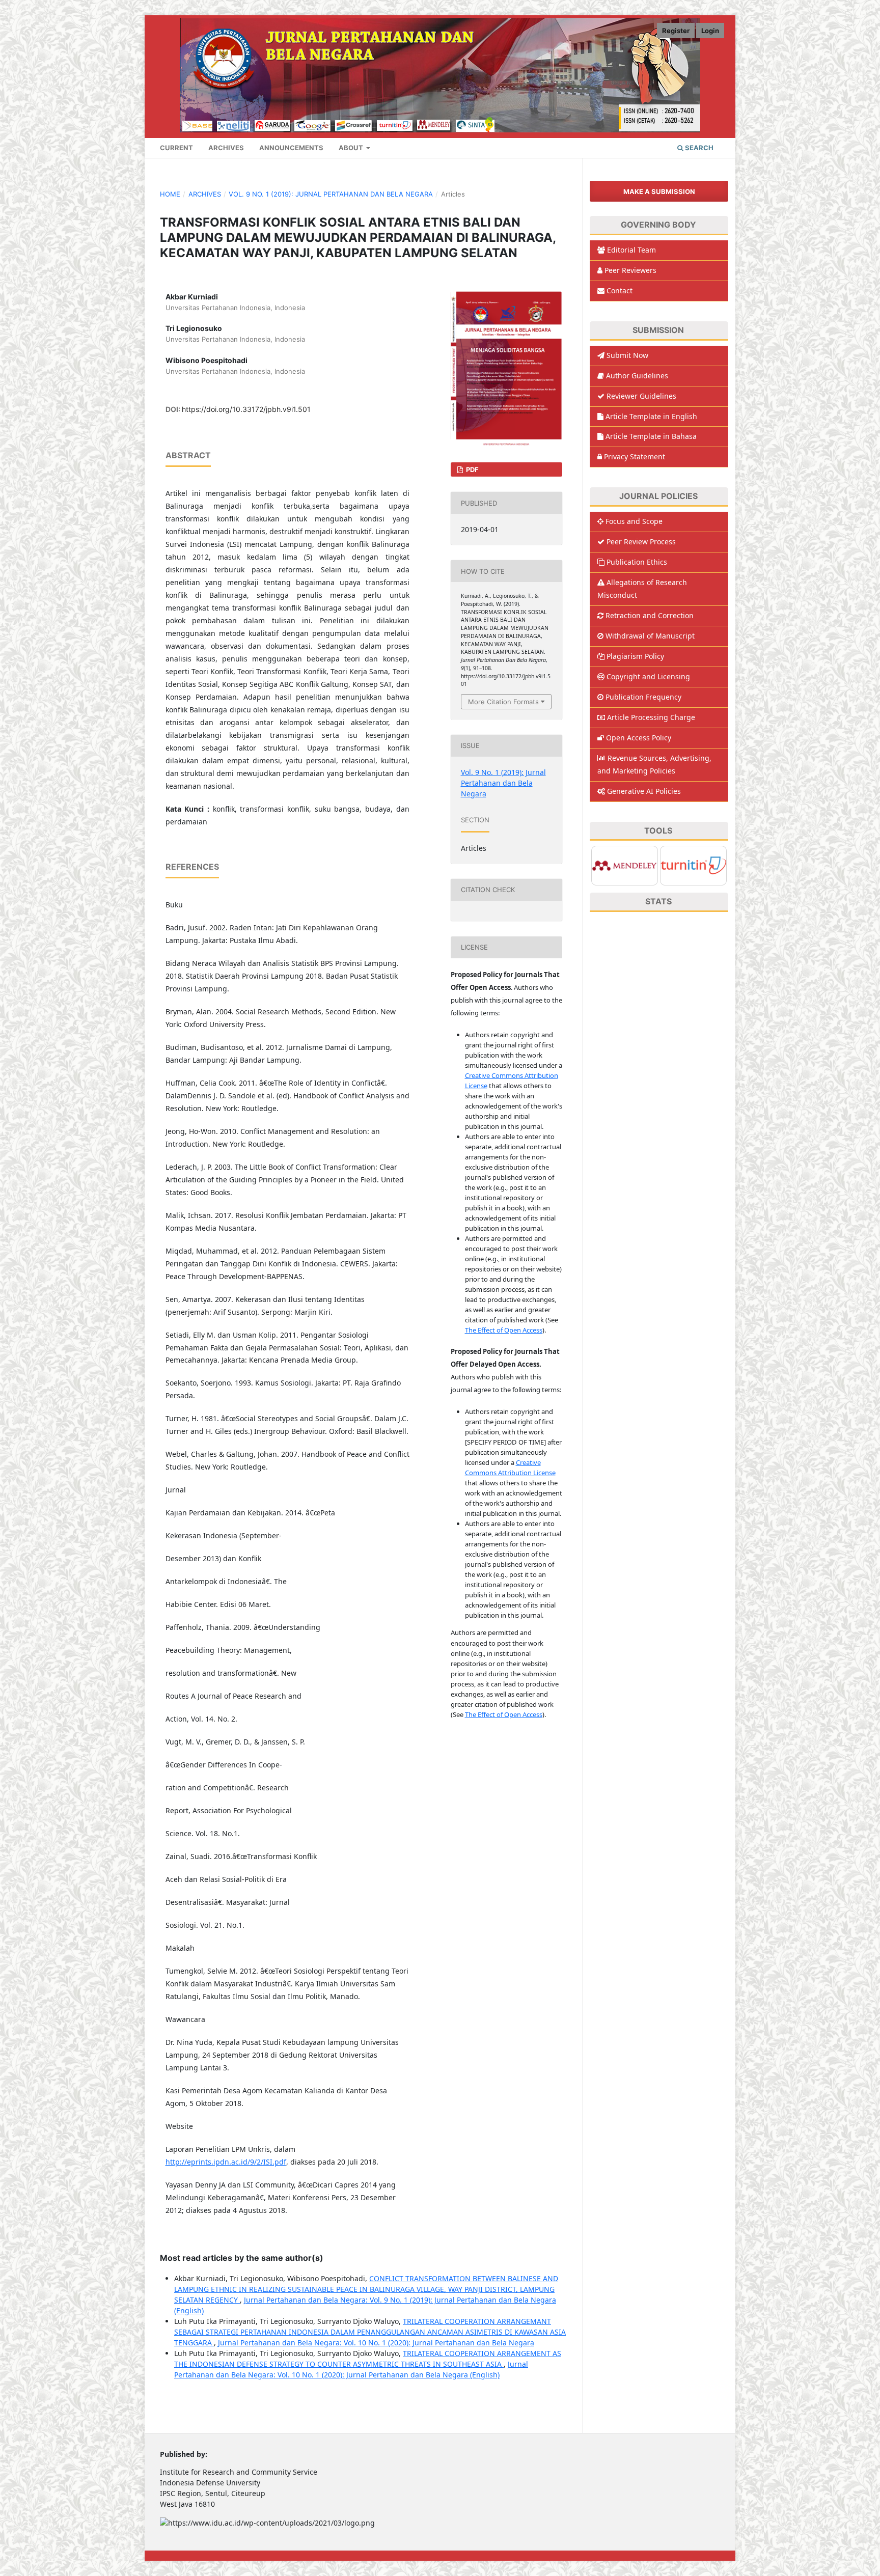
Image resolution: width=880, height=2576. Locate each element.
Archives (226, 148)
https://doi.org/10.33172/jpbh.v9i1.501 (246, 409)
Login (710, 31)
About (352, 148)
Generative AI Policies (644, 791)
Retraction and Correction (650, 615)
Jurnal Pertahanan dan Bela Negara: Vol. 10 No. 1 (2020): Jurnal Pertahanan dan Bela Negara (376, 2343)
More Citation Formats (503, 702)
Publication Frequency (643, 697)
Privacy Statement (635, 456)
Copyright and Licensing (648, 676)
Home (170, 194)
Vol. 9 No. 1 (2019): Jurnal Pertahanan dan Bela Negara (331, 194)
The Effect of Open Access (504, 1330)
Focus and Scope (634, 521)
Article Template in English (651, 416)
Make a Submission (659, 191)
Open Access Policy (639, 738)
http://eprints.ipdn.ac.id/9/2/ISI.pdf (226, 2162)
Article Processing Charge (651, 717)
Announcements (291, 148)
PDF (472, 469)
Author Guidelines (637, 376)
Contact (620, 290)
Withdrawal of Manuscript (650, 636)
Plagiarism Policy (635, 656)
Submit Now (627, 355)
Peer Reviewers (630, 270)
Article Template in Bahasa (651, 436)
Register (676, 31)
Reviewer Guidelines (641, 396)
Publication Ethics (637, 562)
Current (176, 148)
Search (698, 148)
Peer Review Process (641, 542)
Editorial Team (631, 250)
